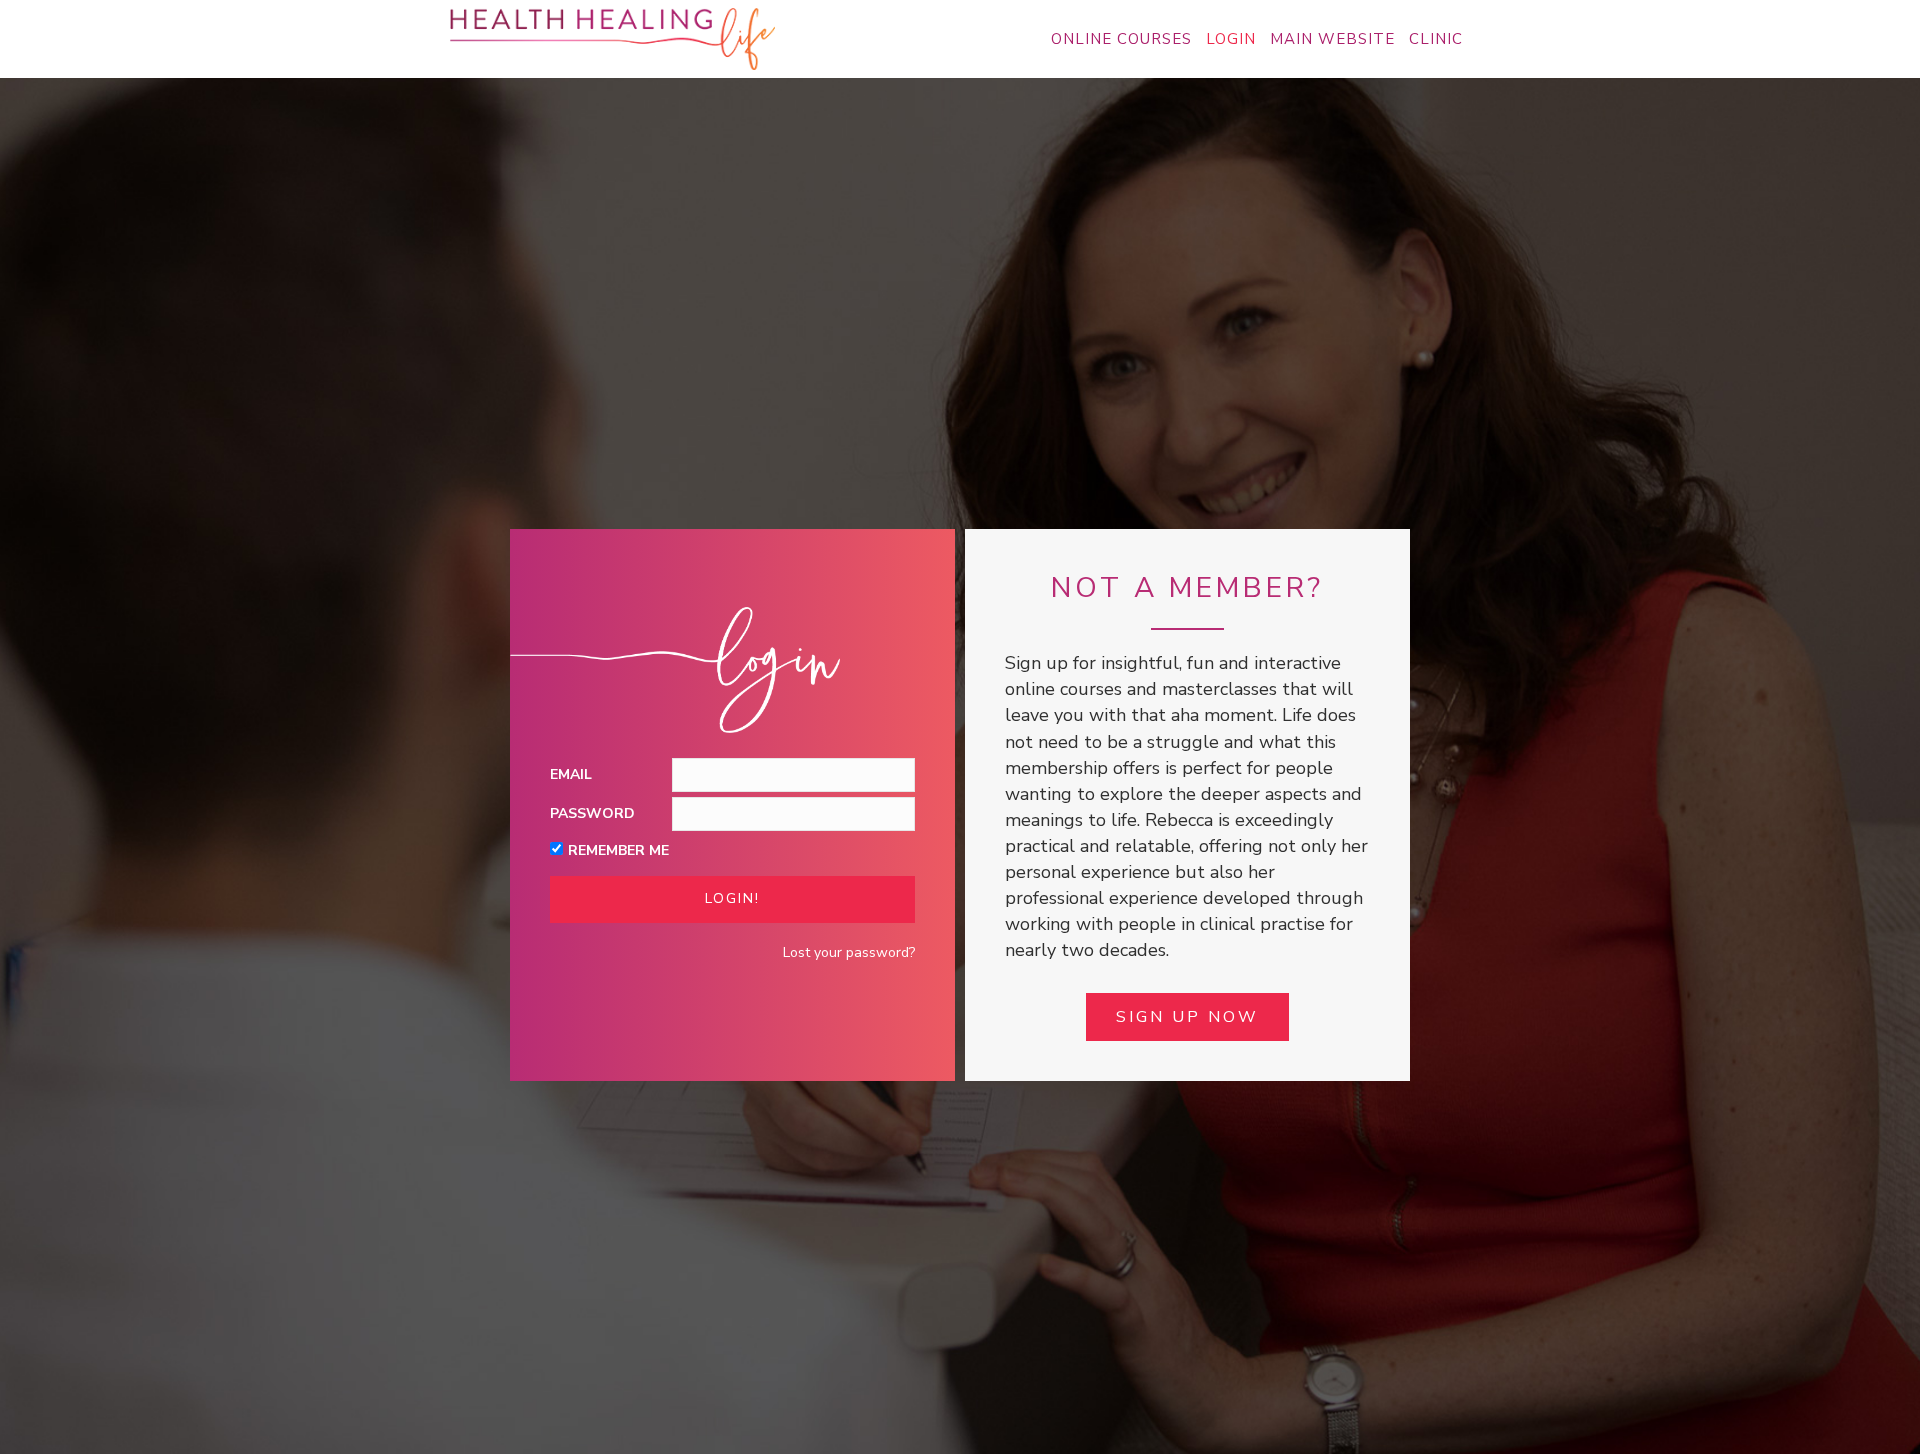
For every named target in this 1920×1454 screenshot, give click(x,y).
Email (571, 774)
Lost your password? (849, 952)
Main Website (1332, 39)
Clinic (1436, 39)
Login (1231, 39)
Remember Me (618, 850)
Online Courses (1121, 39)
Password (592, 813)
